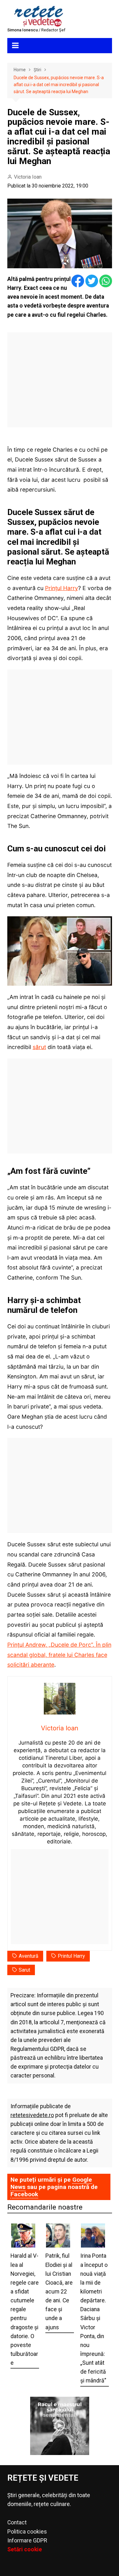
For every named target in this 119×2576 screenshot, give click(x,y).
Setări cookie (25, 2549)
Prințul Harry (62, 588)
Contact (17, 2522)
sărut (39, 1047)
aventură (29, 1956)
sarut (24, 1970)
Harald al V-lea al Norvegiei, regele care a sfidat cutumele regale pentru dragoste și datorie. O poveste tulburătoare (25, 2309)
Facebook (24, 2194)
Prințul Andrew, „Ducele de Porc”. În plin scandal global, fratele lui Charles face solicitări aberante (59, 1655)
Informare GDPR (27, 2541)
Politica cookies (27, 2532)
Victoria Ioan (28, 177)
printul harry (71, 1956)
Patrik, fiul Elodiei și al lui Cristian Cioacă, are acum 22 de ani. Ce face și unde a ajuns (59, 2291)
